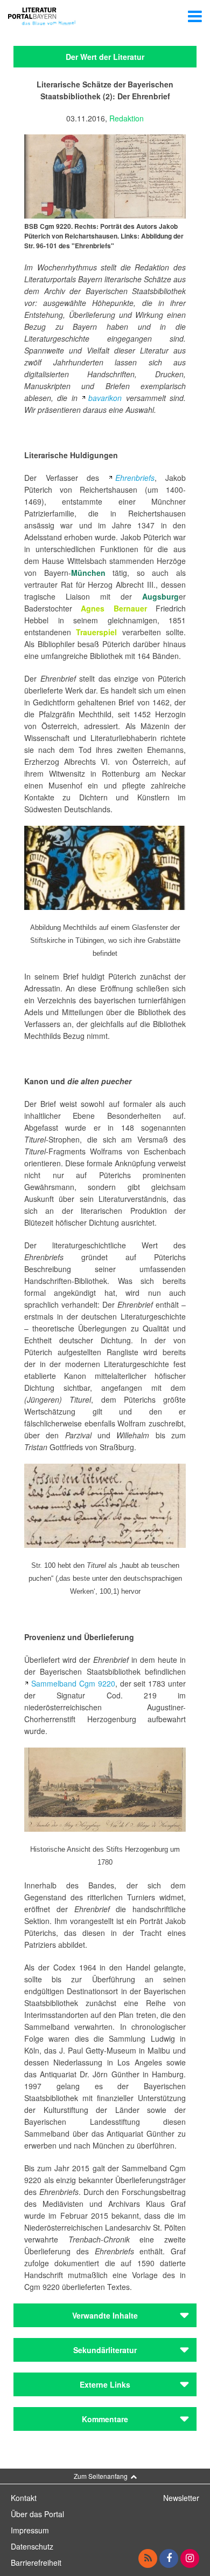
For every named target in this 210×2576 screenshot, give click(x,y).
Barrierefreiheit (36, 2563)
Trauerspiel (96, 632)
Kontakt (24, 2498)
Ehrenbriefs (135, 478)
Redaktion (127, 118)
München (88, 573)
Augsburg (160, 596)
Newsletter (181, 2498)
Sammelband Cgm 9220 (73, 1683)
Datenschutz (32, 2546)
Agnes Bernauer (114, 608)
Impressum (30, 2530)
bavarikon (105, 398)
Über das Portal (37, 2514)
